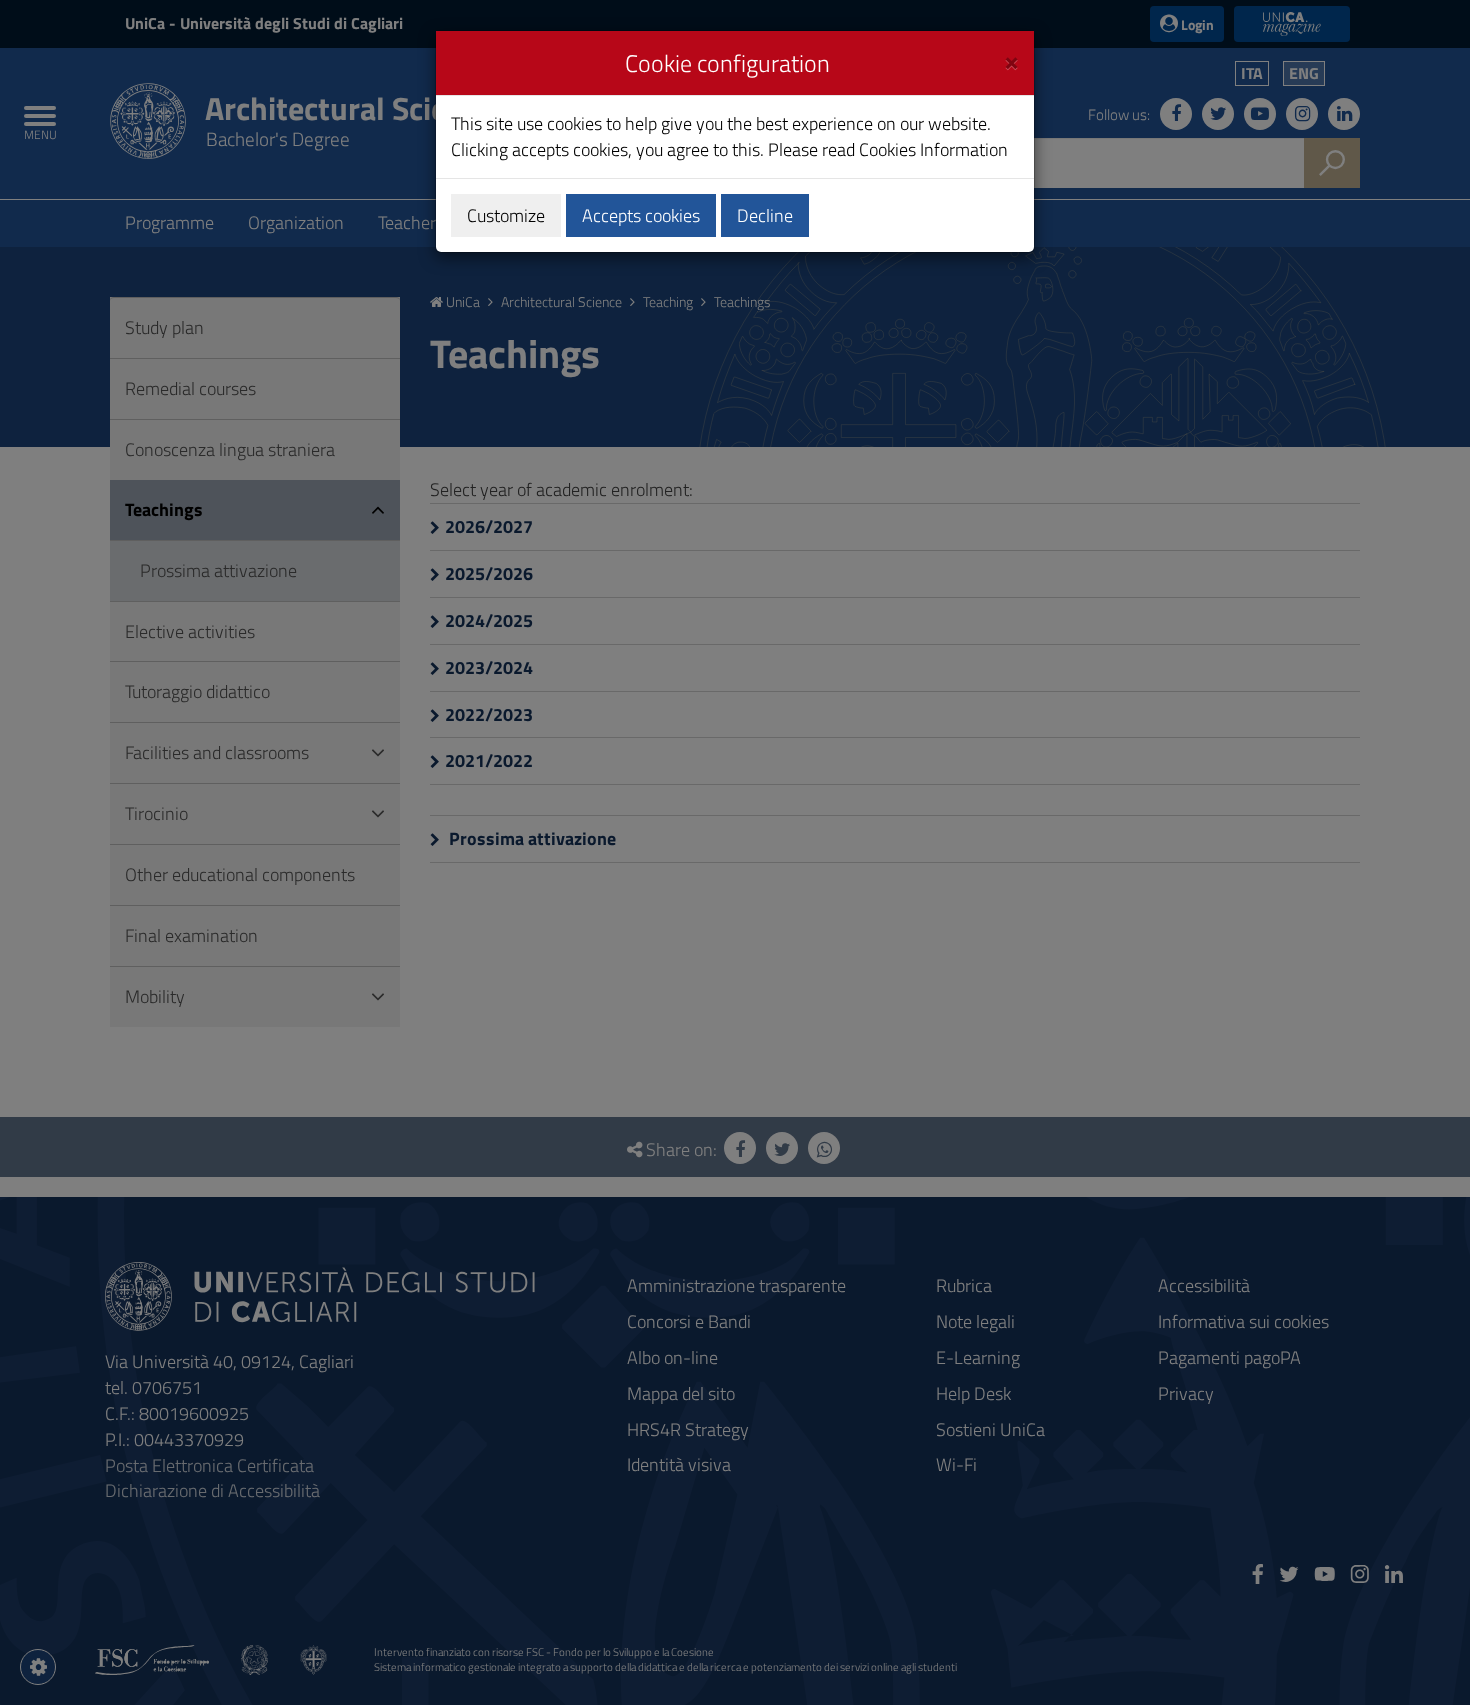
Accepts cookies (641, 215)
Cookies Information (933, 149)
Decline (765, 215)
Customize (506, 215)
